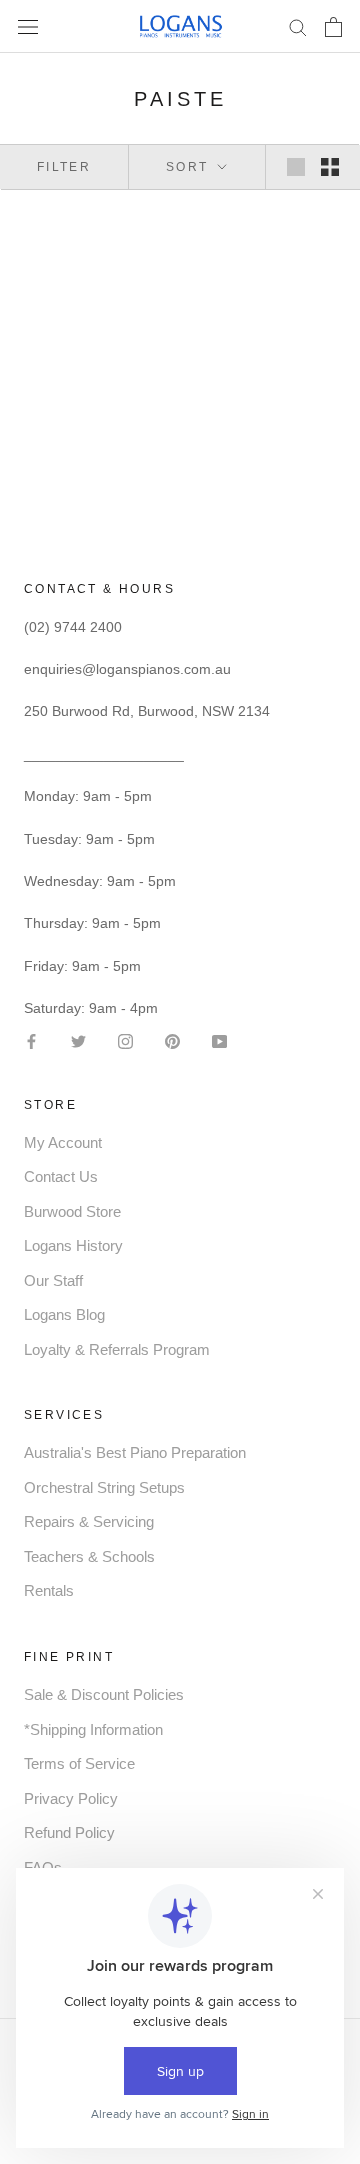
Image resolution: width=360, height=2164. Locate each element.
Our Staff (53, 1280)
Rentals (49, 1590)
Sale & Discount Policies (104, 1694)
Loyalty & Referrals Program (117, 1349)
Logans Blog (64, 1314)
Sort (190, 167)
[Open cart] (333, 27)
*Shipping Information (93, 1729)
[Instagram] (125, 1039)
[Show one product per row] (296, 167)
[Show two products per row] (330, 167)
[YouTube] (219, 1039)
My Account (63, 1142)
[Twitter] (78, 1039)
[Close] (322, 1829)
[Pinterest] (172, 1039)
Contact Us (61, 1176)
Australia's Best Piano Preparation (135, 1452)
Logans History (73, 1245)
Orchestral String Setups (104, 1487)
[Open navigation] (28, 26)
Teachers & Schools (89, 1556)
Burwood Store (72, 1211)
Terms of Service (79, 1763)
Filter (64, 167)
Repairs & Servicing (89, 1521)
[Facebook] (31, 1039)
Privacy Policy (71, 1798)
